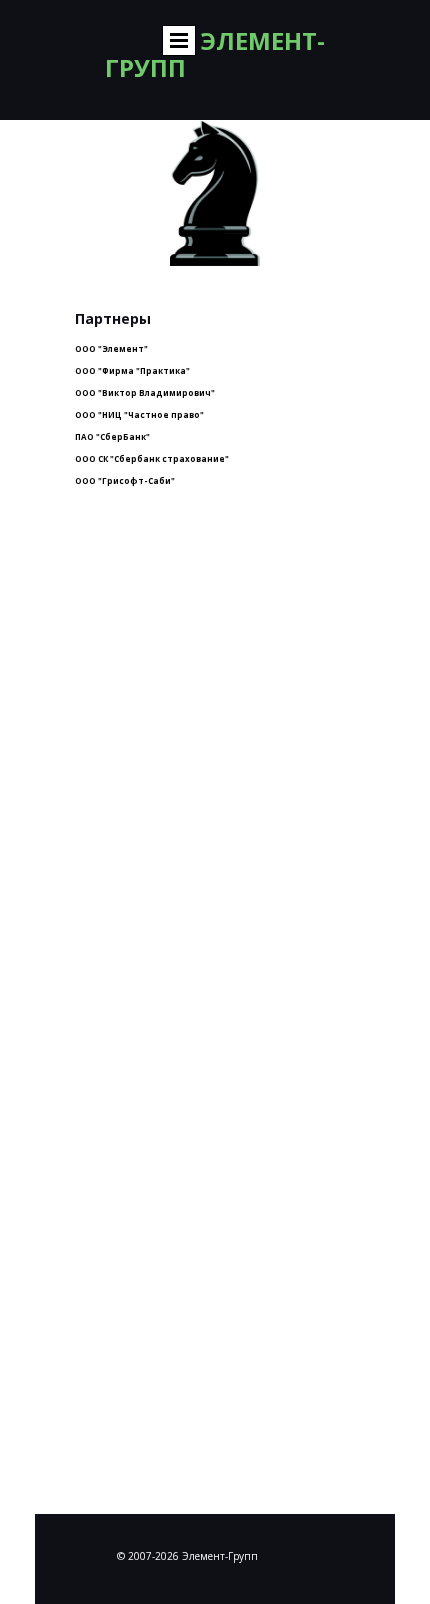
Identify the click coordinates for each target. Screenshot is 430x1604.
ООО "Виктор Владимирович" (145, 392)
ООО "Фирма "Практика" (132, 370)
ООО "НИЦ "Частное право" (139, 414)
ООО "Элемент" (111, 348)
